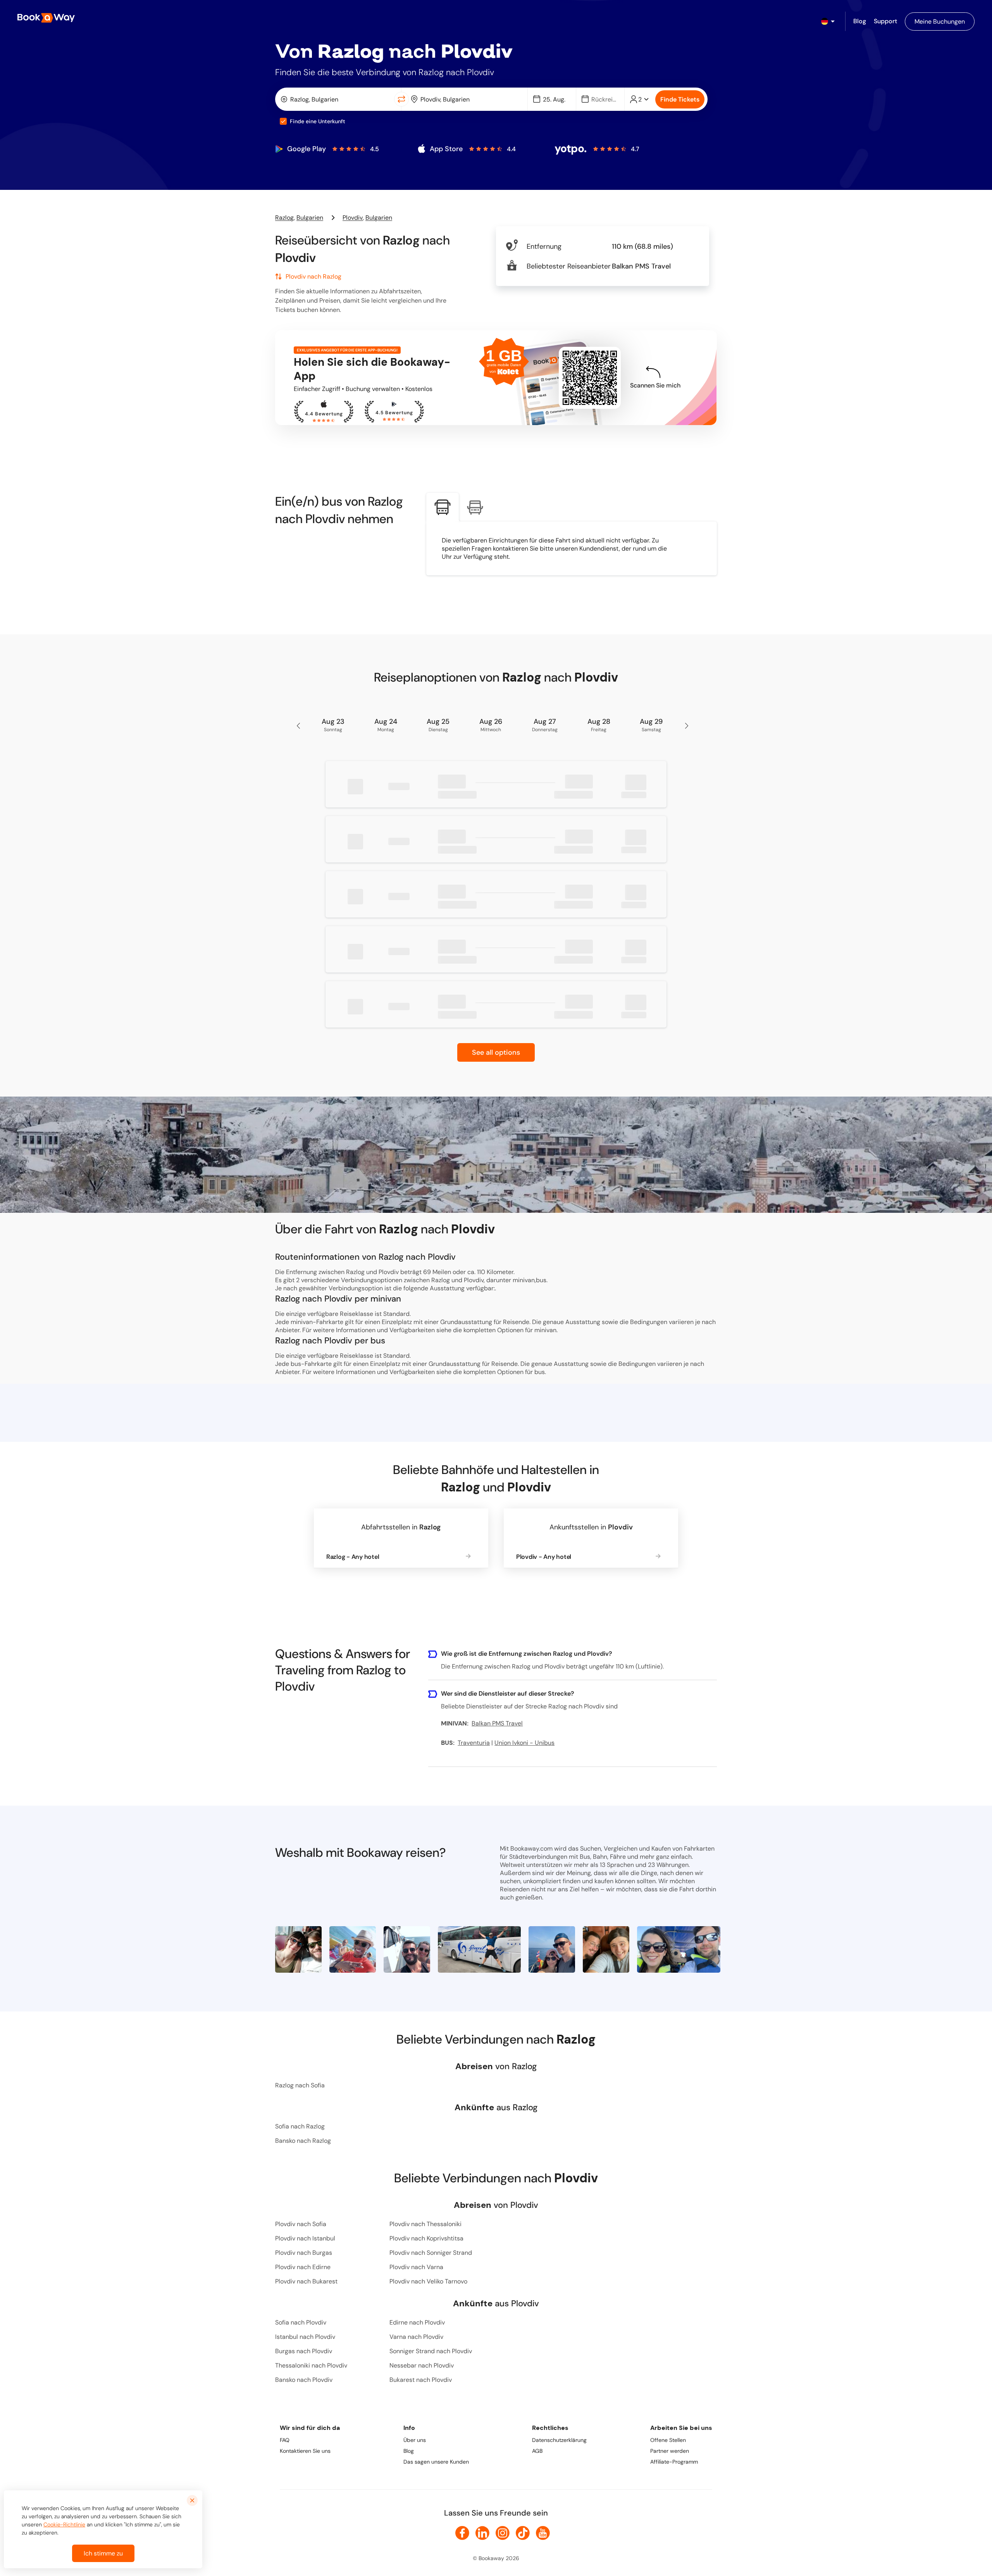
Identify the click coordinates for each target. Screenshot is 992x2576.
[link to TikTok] (523, 2533)
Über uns (415, 2440)
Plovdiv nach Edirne (303, 2267)
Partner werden (670, 2451)
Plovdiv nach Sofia (301, 2224)
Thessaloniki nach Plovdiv (311, 2365)
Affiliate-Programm (674, 2462)
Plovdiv (353, 218)
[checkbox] (283, 121)
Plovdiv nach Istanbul (305, 2238)
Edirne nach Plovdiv (417, 2322)
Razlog (284, 218)
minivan (545, 1330)
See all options (496, 1052)
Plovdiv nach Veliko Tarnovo (428, 2281)
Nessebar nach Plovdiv (422, 2365)
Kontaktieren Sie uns (305, 2451)
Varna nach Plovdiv (416, 2337)
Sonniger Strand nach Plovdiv (431, 2351)
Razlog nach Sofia (300, 2085)
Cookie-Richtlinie (64, 2524)
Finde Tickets (680, 99)
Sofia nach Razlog (300, 2126)
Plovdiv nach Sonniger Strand (431, 2253)
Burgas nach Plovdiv (304, 2351)
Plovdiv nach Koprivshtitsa (426, 2238)
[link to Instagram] (503, 2533)
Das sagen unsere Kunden (436, 2462)
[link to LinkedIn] (482, 2533)
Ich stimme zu (103, 2553)
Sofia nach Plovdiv (301, 2322)
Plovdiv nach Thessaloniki (425, 2224)
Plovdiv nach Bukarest (306, 2281)
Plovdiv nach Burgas (304, 2253)
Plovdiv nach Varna (416, 2267)
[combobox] (336, 99)
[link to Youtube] (543, 2533)
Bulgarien (310, 218)
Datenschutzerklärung (559, 2440)
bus (540, 1372)
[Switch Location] (401, 99)
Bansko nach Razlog (303, 2141)
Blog (409, 2451)
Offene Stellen (668, 2440)
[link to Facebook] (462, 2533)
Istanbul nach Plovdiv (305, 2337)
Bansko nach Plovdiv (304, 2380)
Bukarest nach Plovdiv (421, 2380)
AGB (537, 2451)
